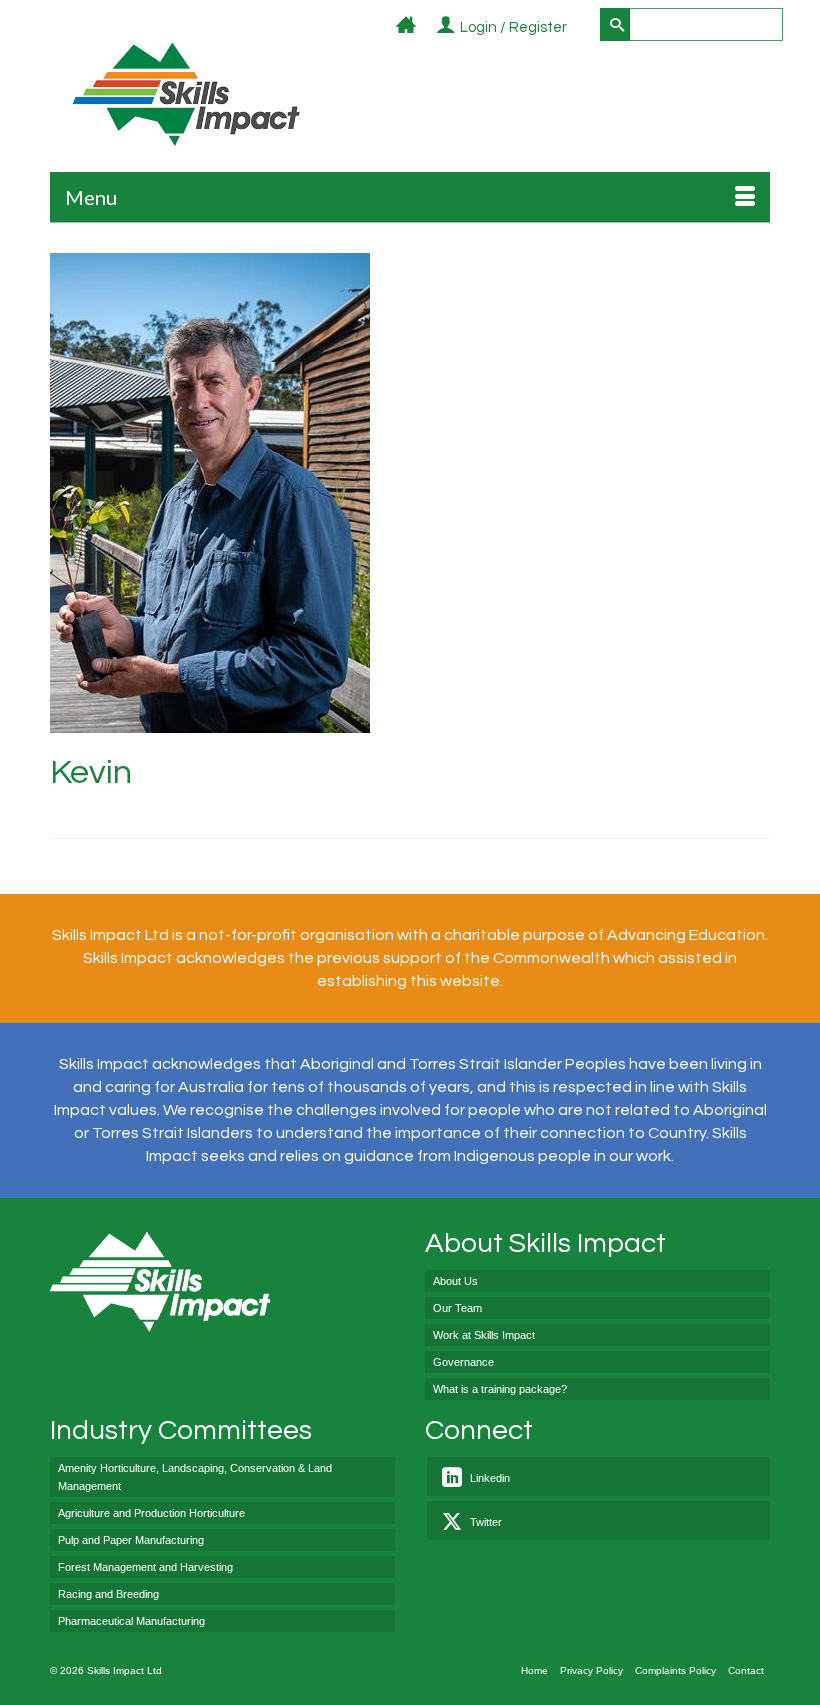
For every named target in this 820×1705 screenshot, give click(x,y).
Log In (578, 28)
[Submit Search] (615, 24)
